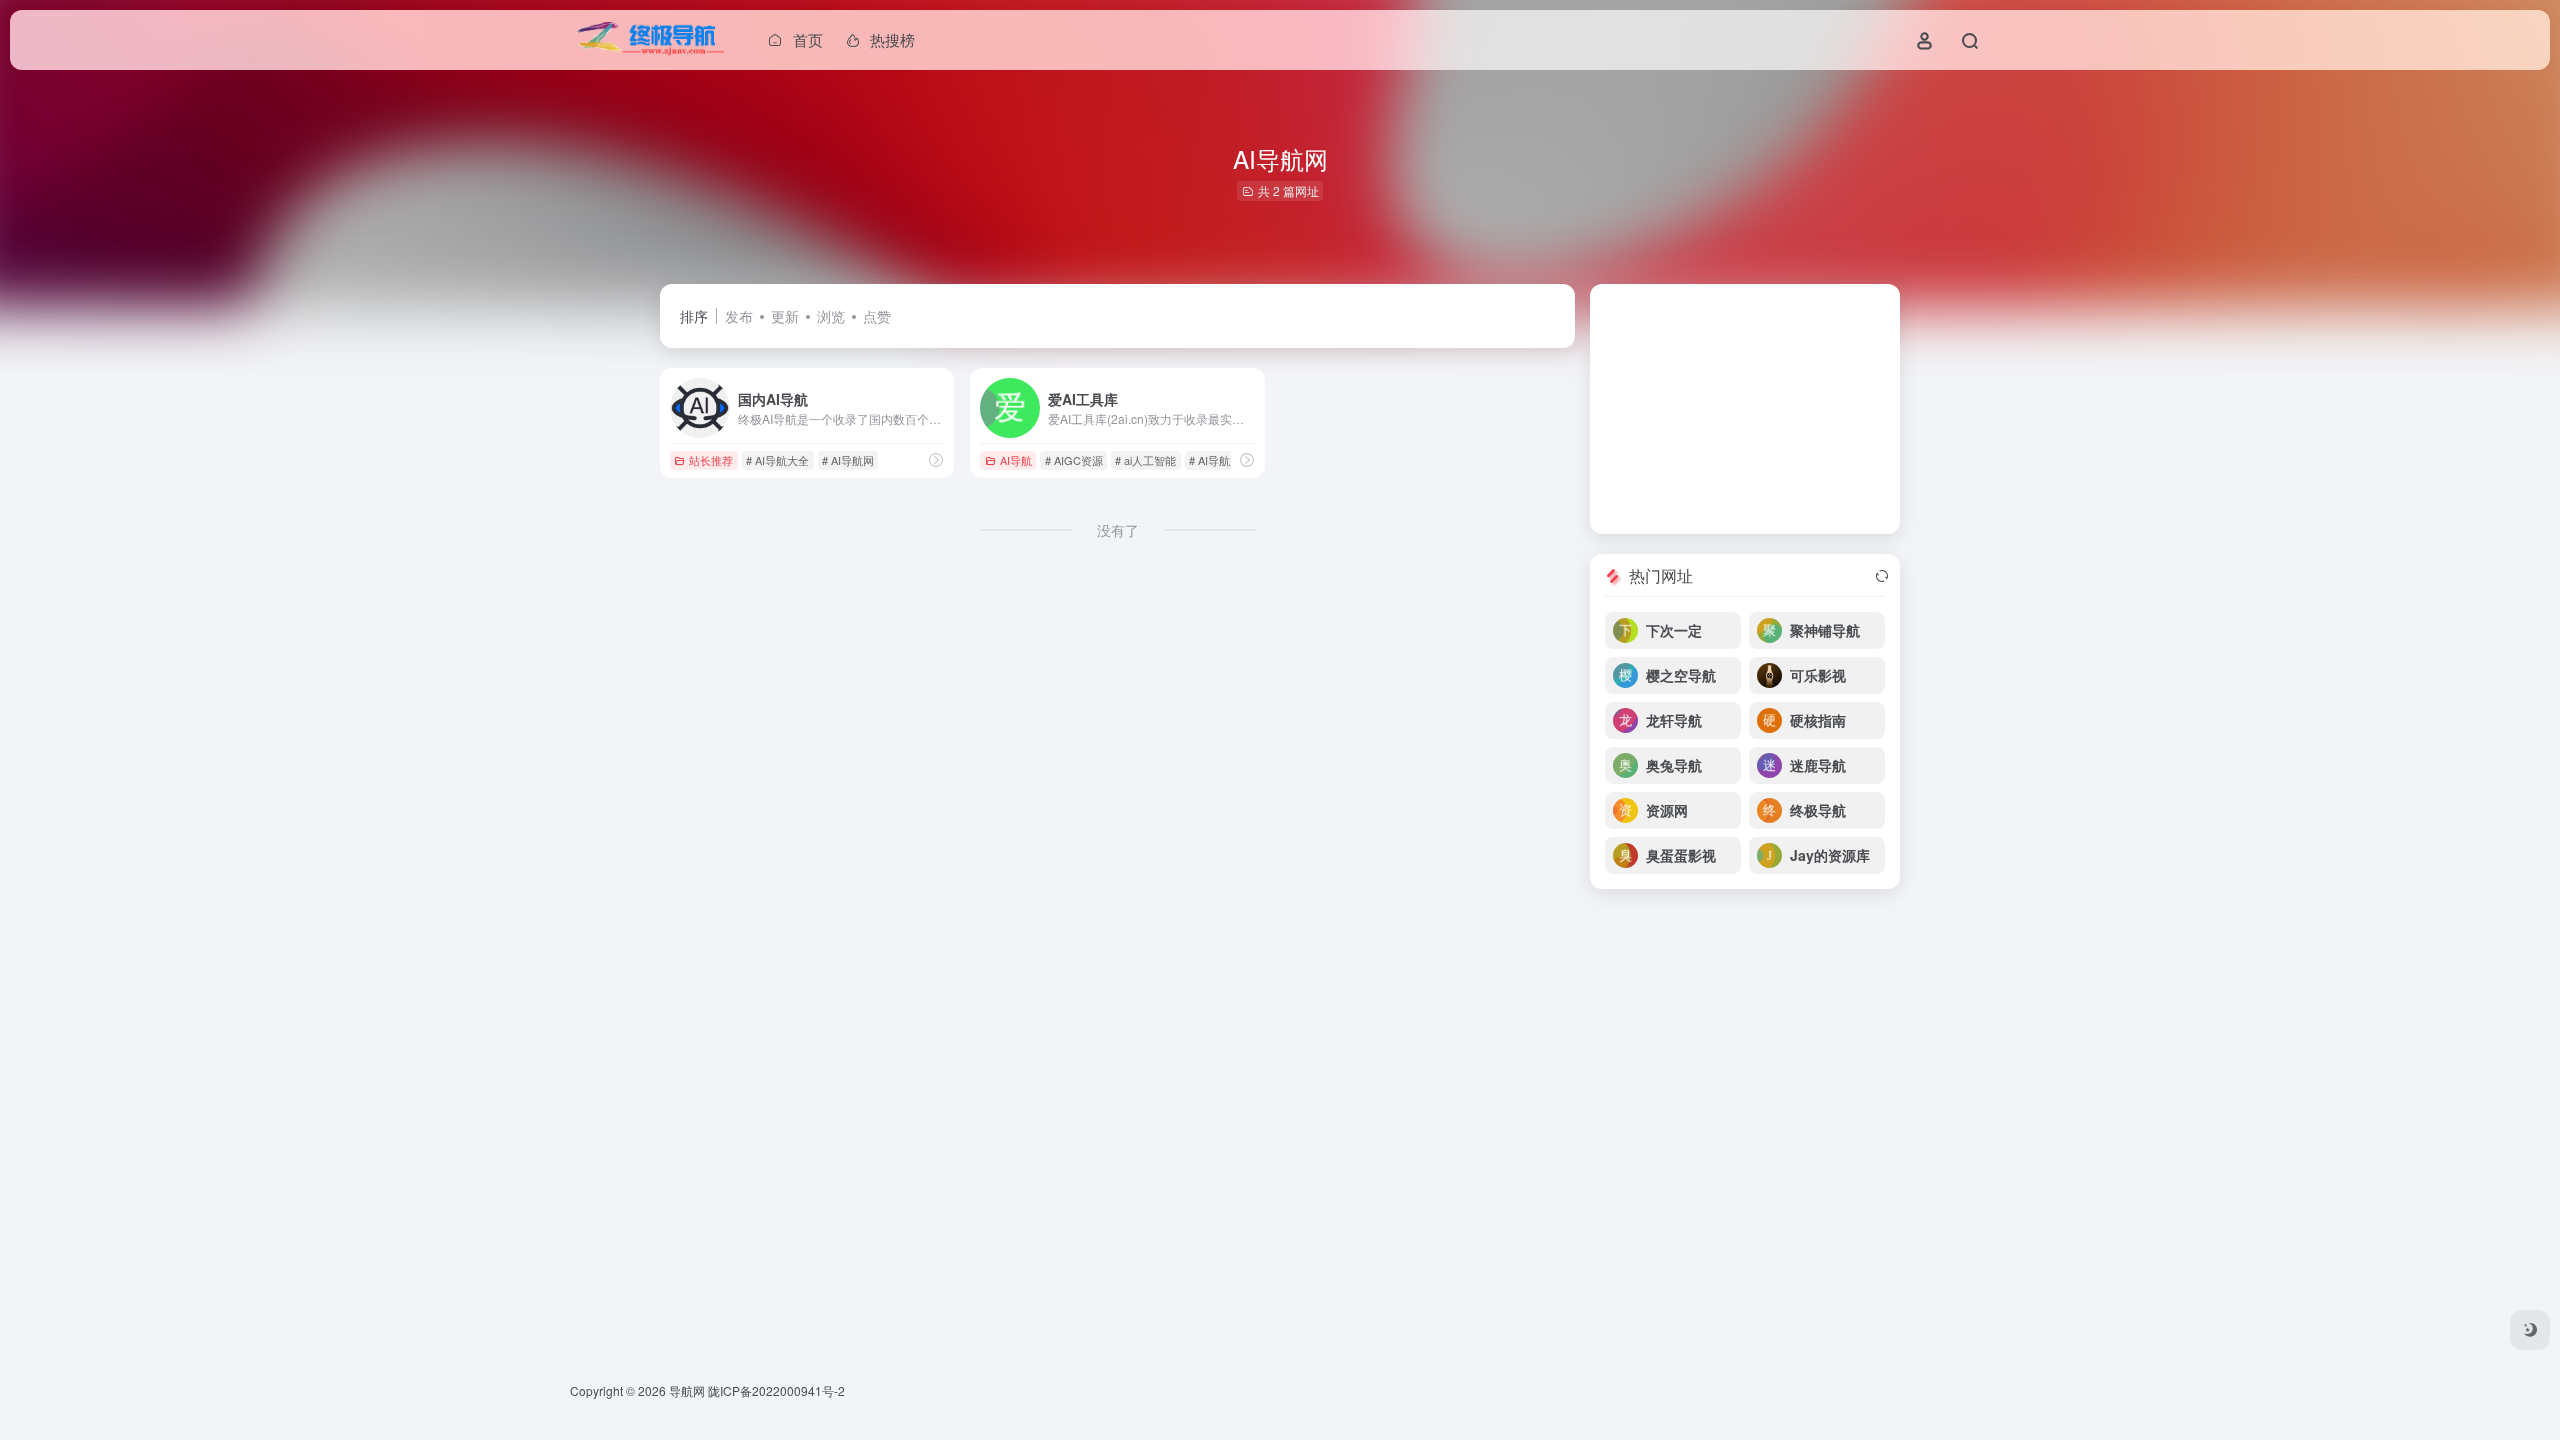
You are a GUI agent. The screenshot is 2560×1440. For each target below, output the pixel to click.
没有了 (1118, 530)
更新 (785, 316)
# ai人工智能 (1145, 460)
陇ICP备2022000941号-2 (776, 1390)
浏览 (831, 316)
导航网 (687, 1390)
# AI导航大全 (777, 460)
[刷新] (1882, 576)
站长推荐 (711, 460)
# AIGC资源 (1074, 460)
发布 (739, 316)
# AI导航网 (848, 460)
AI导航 (1016, 460)
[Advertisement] (1745, 409)
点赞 (877, 316)
